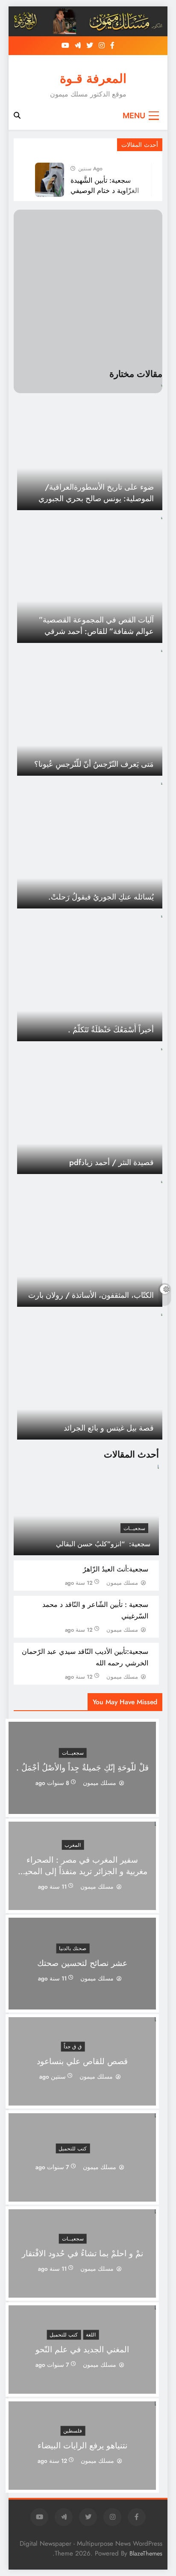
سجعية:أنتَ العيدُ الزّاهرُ (116, 1569)
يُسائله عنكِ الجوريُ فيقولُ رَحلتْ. (101, 897)
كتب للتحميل (73, 2148)
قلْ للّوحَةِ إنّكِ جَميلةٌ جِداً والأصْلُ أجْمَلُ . (82, 1768)
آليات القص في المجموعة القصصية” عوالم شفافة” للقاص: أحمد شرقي (96, 625)
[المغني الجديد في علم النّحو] (82, 2388)
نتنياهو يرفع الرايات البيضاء (82, 2446)
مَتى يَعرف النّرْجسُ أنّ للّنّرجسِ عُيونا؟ (94, 764)
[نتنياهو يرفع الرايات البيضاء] (82, 2484)
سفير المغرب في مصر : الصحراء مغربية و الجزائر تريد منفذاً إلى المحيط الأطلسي (82, 1871)
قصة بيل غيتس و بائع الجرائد (109, 1428)
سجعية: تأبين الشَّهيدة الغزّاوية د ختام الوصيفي (105, 185)
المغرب (73, 1845)
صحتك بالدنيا (73, 1949)
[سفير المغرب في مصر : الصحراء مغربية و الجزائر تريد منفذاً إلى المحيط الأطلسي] (82, 1905)
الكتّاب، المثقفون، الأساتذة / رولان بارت (91, 1295)
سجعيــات (134, 1528)
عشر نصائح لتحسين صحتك (82, 1964)
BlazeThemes (146, 2553)
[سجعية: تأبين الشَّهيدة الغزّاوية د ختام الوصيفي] (50, 180)
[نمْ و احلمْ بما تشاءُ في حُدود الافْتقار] (82, 2292)
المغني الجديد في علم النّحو (82, 2350)
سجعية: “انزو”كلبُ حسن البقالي (103, 1544)
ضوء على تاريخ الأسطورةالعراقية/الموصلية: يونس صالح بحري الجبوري (96, 493)
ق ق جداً (73, 2047)
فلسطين (73, 2431)
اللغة (91, 2335)
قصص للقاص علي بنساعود (82, 2061)
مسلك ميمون (122, 1583)
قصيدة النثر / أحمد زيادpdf (111, 1162)
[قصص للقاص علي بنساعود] (82, 2100)
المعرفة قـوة (93, 79)
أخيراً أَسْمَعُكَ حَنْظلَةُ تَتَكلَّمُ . (111, 1030)
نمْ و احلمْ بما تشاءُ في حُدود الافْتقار (82, 2253)
